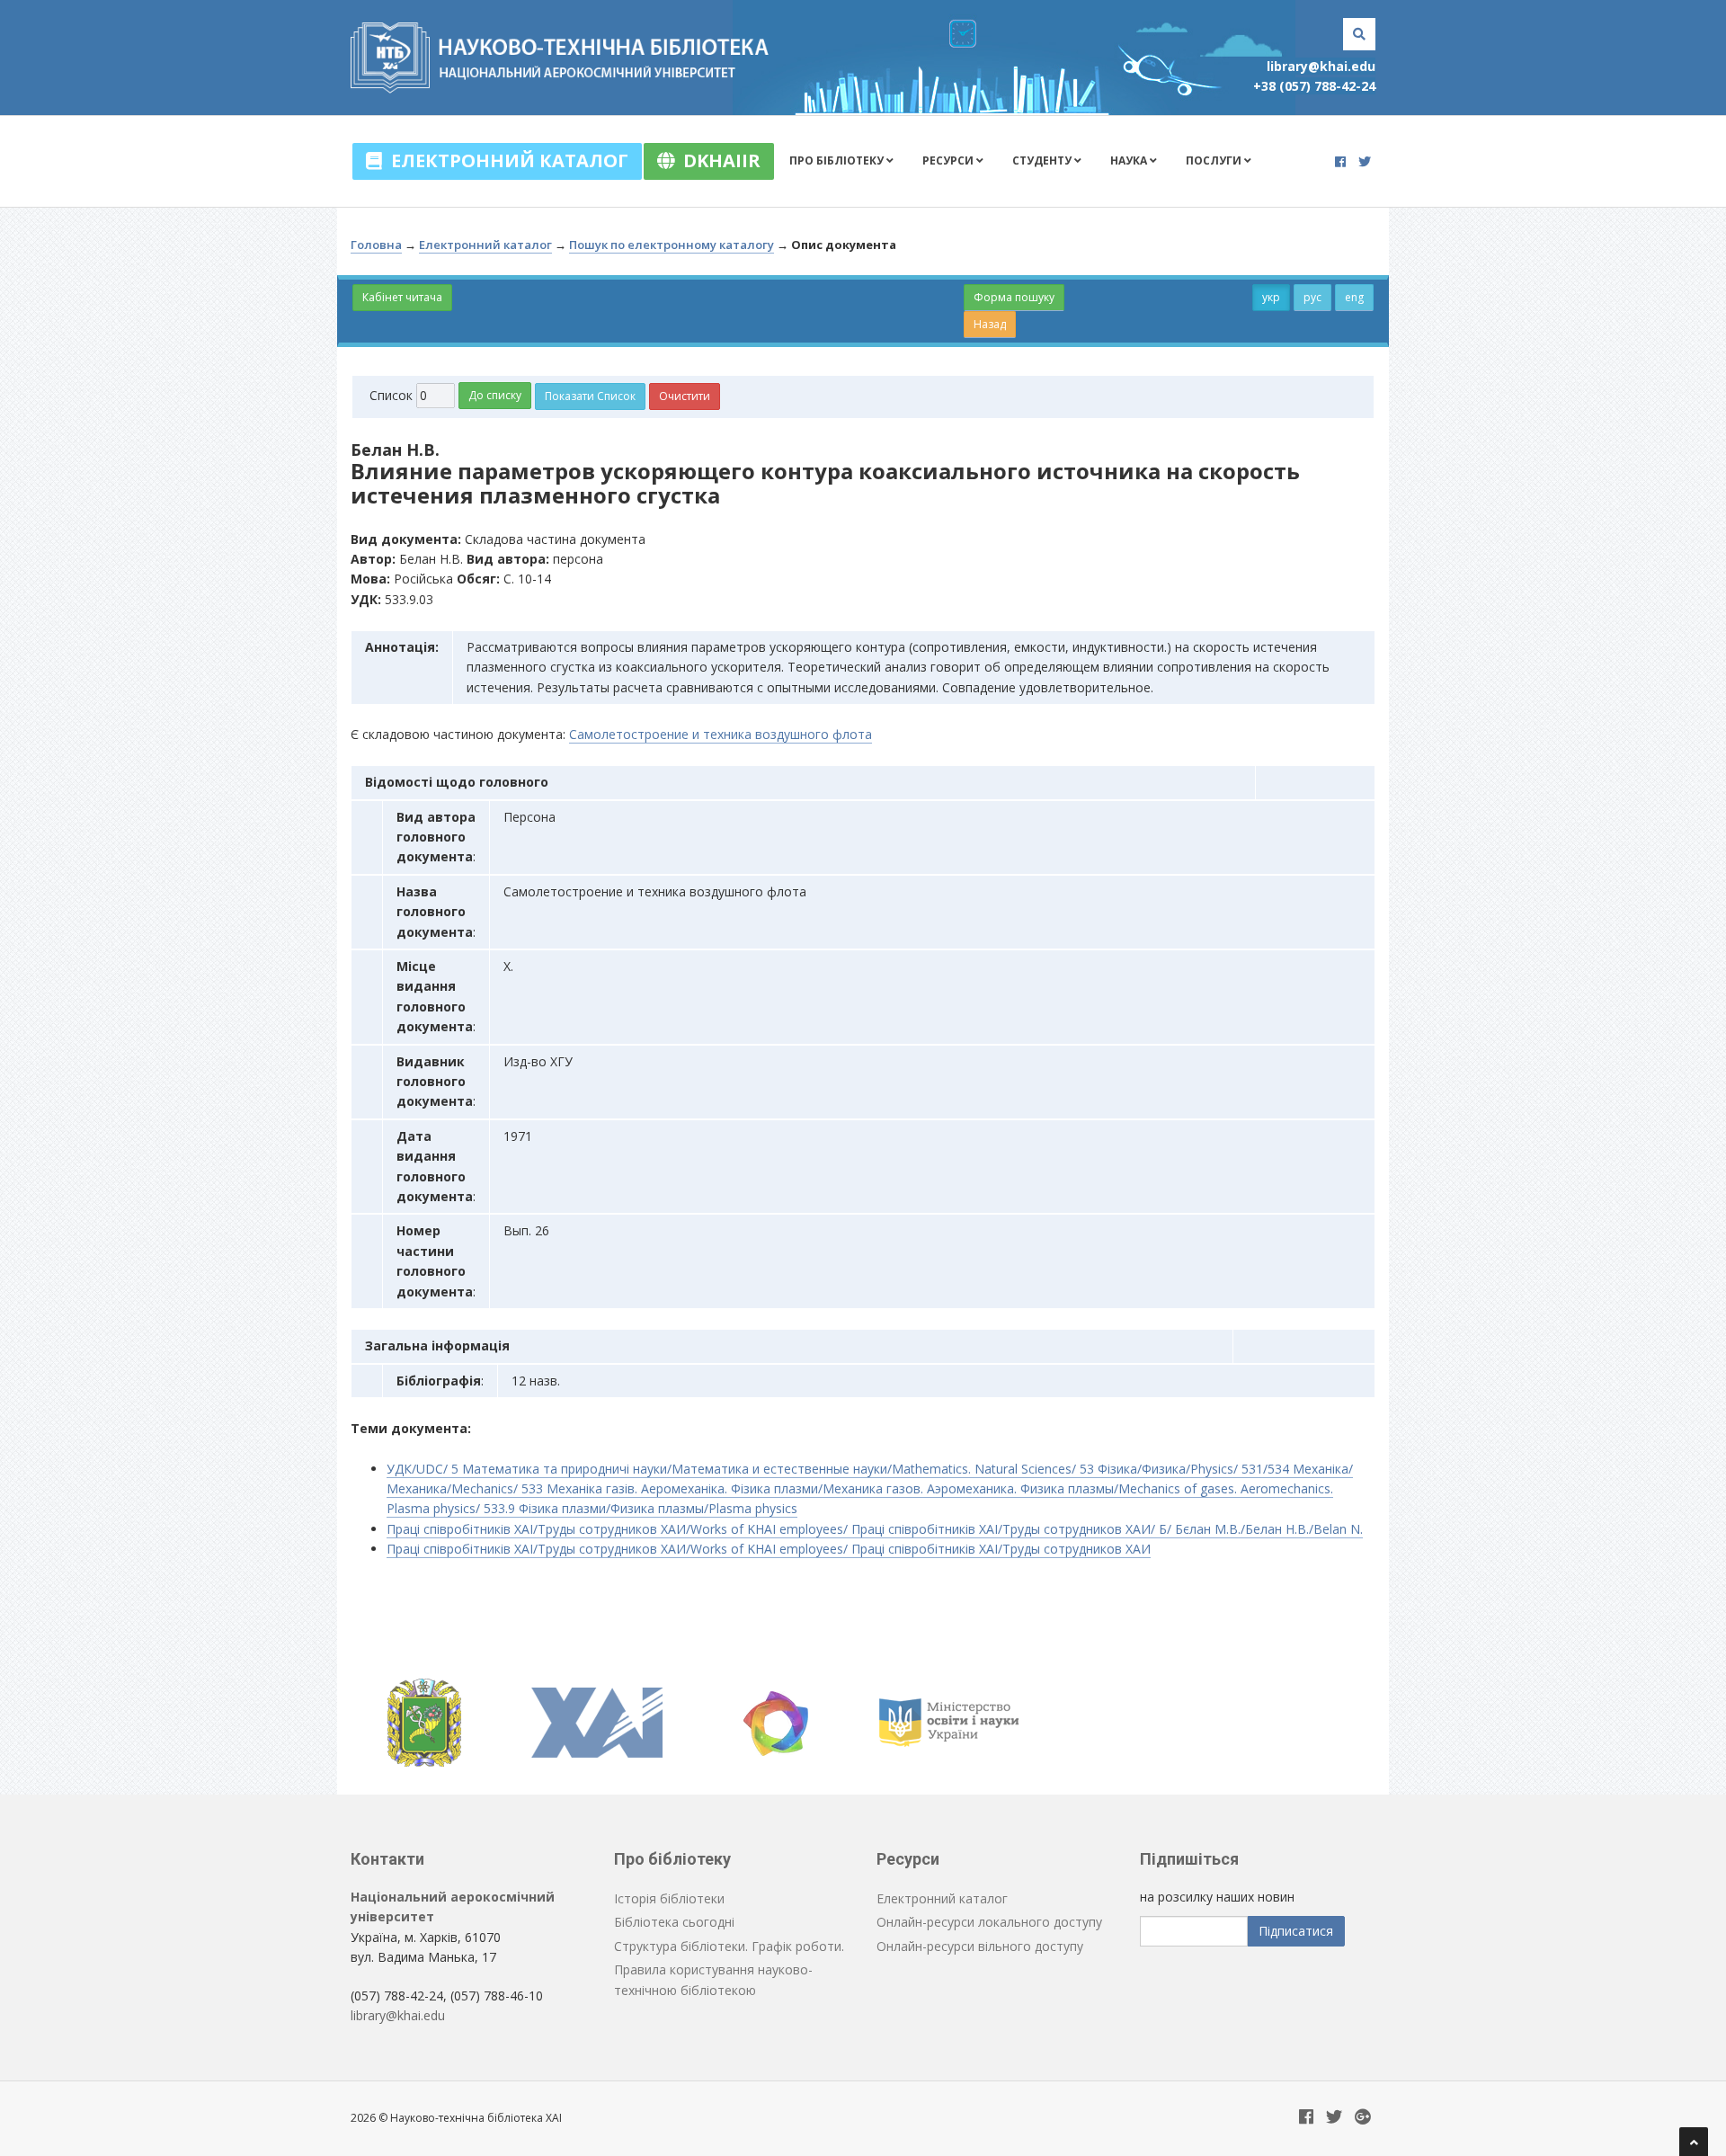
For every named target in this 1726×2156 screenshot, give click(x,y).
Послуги (1215, 160)
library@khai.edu (1321, 66)
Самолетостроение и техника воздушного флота (721, 734)
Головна (376, 245)
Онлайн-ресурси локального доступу (989, 1922)
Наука (1130, 160)
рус (1312, 297)
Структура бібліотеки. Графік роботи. (729, 1946)
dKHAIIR (717, 160)
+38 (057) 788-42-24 (1314, 86)
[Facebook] (1340, 161)
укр (1271, 297)
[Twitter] (1365, 161)
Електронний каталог (505, 160)
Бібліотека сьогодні (674, 1922)
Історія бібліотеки (669, 1898)
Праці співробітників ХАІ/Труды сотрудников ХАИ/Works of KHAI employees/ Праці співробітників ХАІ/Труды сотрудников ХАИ (769, 1549)
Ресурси (949, 160)
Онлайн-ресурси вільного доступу (980, 1946)
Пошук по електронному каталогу (672, 245)
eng (1354, 297)
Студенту (1043, 160)
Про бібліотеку (838, 160)
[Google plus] (1363, 2118)
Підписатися (1296, 1931)
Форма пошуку (1014, 297)
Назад (990, 324)
